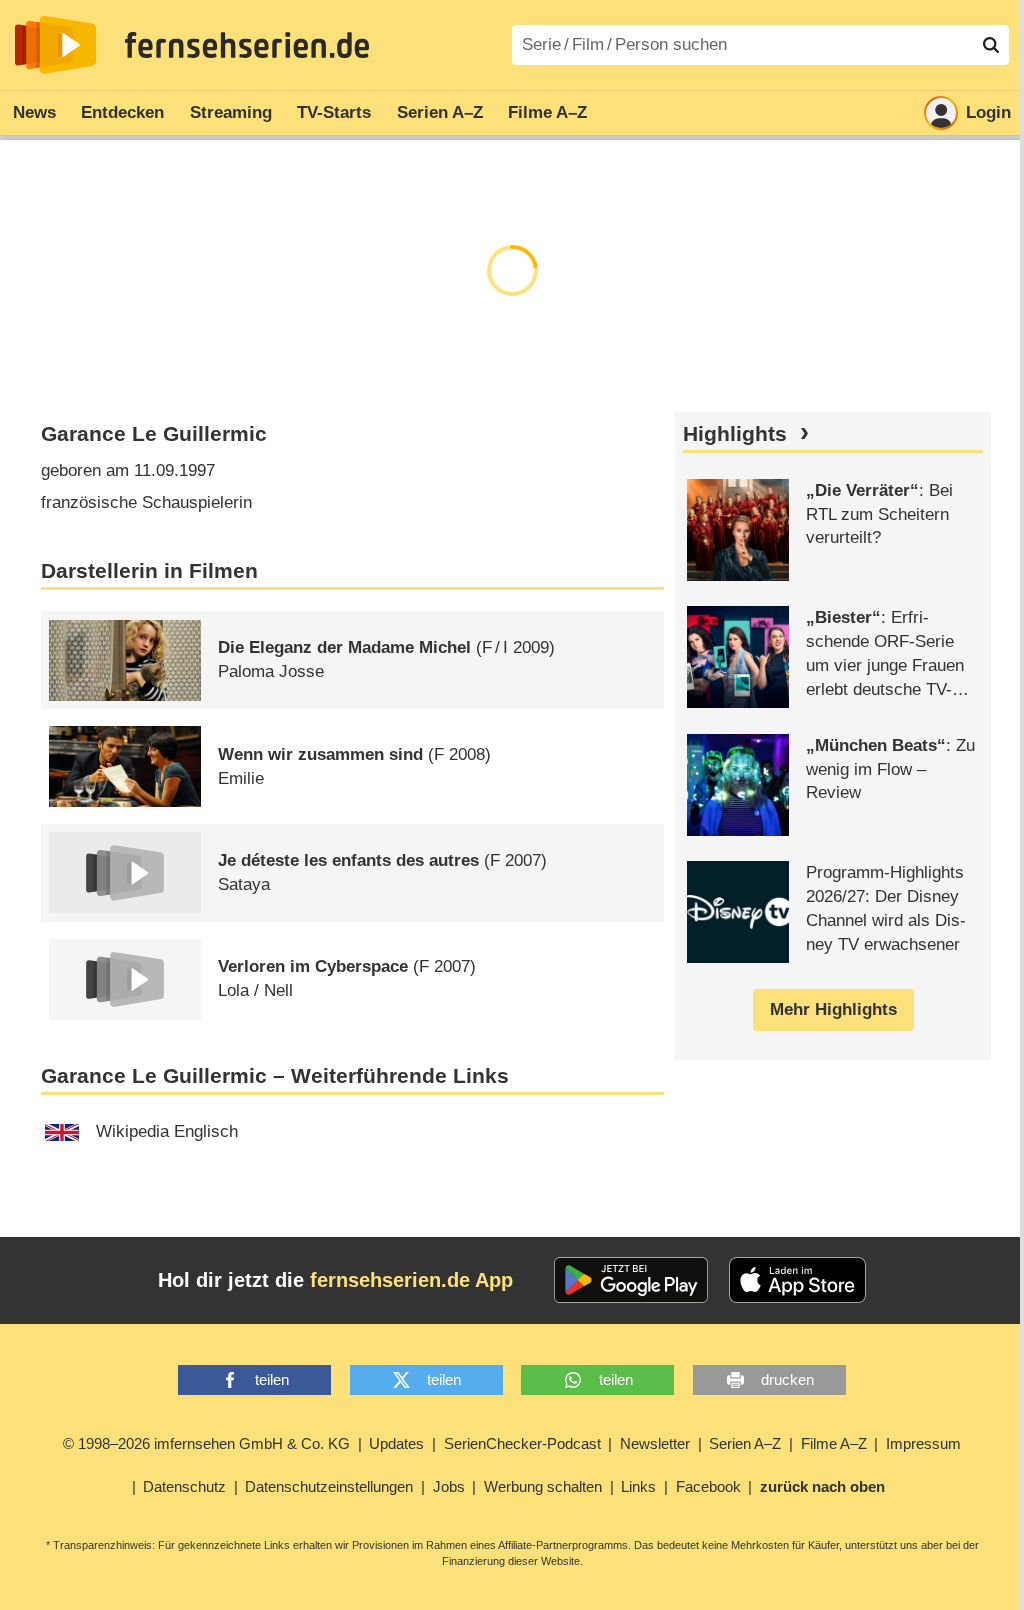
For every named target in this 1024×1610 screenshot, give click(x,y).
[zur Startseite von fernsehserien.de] (55, 45)
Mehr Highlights (833, 1009)
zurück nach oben (822, 1486)
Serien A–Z (440, 112)
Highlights (735, 434)
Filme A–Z (547, 112)
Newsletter (655, 1443)
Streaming (231, 112)
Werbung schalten (543, 1486)
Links (638, 1486)
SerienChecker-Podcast (522, 1443)
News (34, 112)
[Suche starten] (991, 45)
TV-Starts (334, 112)
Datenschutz (184, 1486)
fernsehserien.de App (411, 1280)
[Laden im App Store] (798, 1280)
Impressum (923, 1443)
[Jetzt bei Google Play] (631, 1280)
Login (988, 112)
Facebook (708, 1486)
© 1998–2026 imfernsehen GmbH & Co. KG (206, 1443)
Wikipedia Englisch (167, 1131)
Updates (396, 1443)
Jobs (449, 1486)
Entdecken (122, 112)
